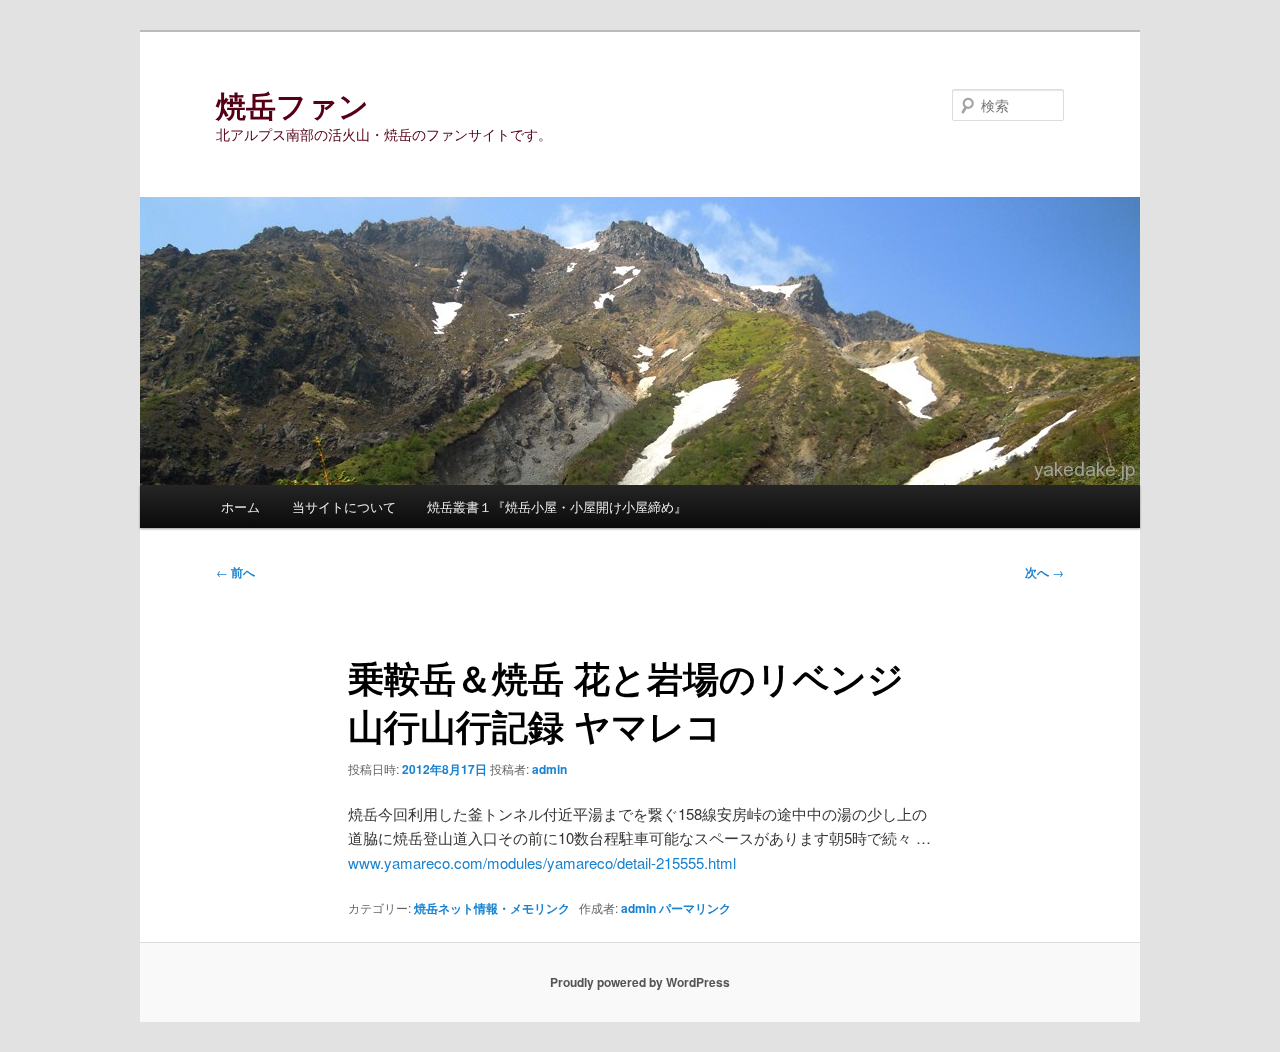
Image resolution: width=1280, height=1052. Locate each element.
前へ (235, 572)
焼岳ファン (292, 104)
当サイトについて (344, 506)
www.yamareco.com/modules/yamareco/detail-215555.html (542, 862)
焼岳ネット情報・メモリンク (492, 908)
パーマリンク (695, 908)
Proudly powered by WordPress (640, 982)
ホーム (240, 506)
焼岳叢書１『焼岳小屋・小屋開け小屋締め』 (557, 506)
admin (549, 769)
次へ (1044, 572)
